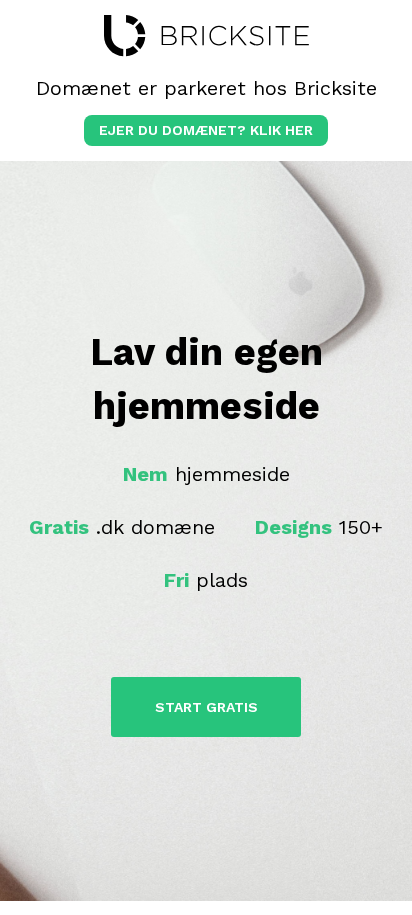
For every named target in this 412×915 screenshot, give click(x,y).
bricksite (206, 36)
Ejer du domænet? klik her (206, 130)
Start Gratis (206, 707)
